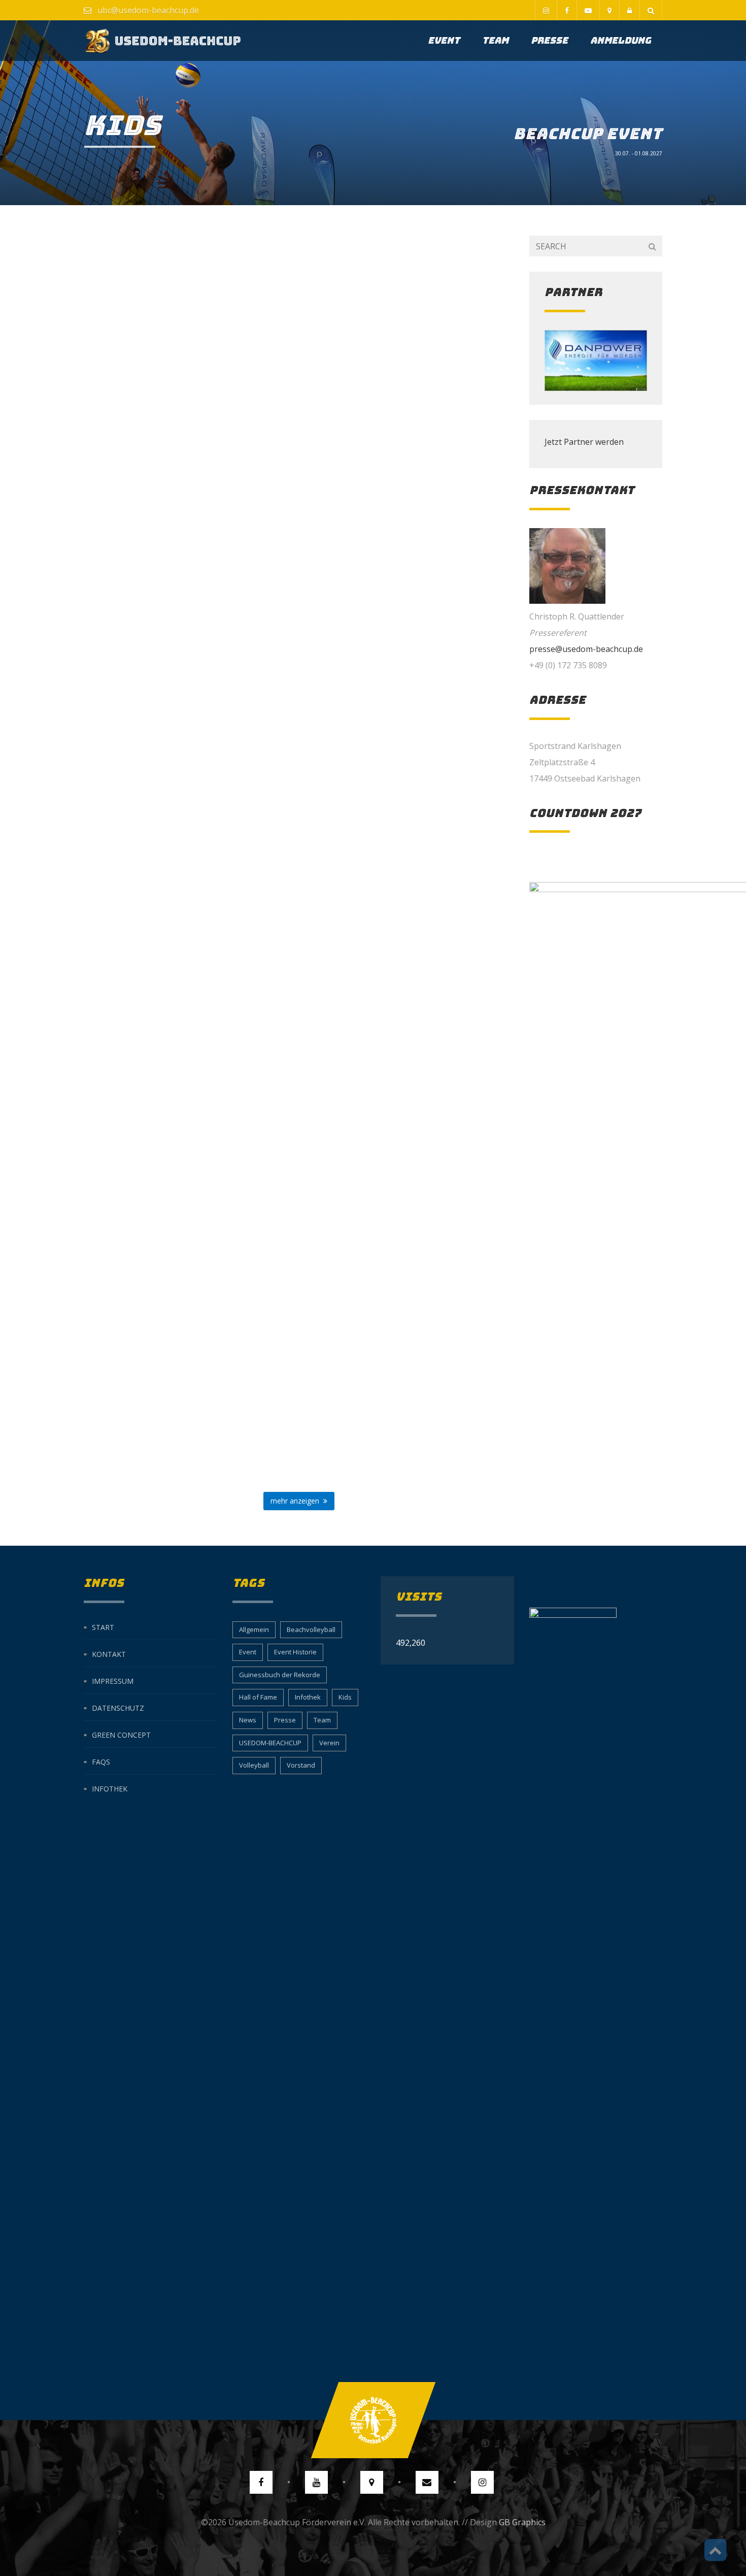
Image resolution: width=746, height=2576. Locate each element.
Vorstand (301, 1765)
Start (103, 1627)
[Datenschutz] (629, 10)
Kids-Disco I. (185, 1360)
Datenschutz (118, 1707)
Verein (329, 1743)
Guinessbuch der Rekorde (280, 1675)
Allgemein (254, 1629)
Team (495, 40)
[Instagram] (546, 10)
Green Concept (121, 1734)
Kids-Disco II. (185, 1086)
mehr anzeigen (297, 1501)
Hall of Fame (258, 1697)
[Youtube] (588, 10)
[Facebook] (567, 10)
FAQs (101, 1761)
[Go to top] (373, 2420)
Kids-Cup (185, 864)
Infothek (110, 1788)
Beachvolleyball (311, 1629)
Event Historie (295, 1652)
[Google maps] (609, 10)
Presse (549, 40)
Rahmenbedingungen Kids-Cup (185, 384)
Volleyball (254, 1765)
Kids (345, 1697)
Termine (185, 642)
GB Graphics (522, 2522)
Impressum (113, 1681)
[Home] (163, 41)
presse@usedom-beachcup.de (586, 649)
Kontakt (109, 1654)
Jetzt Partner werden (584, 442)
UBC (214, 406)
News (248, 1720)
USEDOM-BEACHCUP (270, 1743)
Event (444, 40)
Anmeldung (621, 40)
